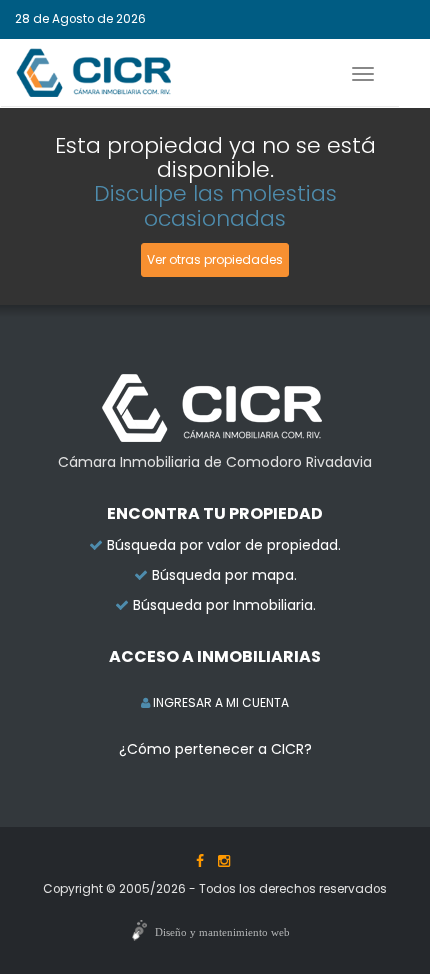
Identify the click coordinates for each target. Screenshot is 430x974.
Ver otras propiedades (215, 259)
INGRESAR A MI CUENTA (219, 702)
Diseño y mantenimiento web (222, 932)
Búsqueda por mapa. (224, 575)
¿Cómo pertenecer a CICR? (215, 749)
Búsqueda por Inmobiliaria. (224, 605)
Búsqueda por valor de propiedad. (224, 545)
